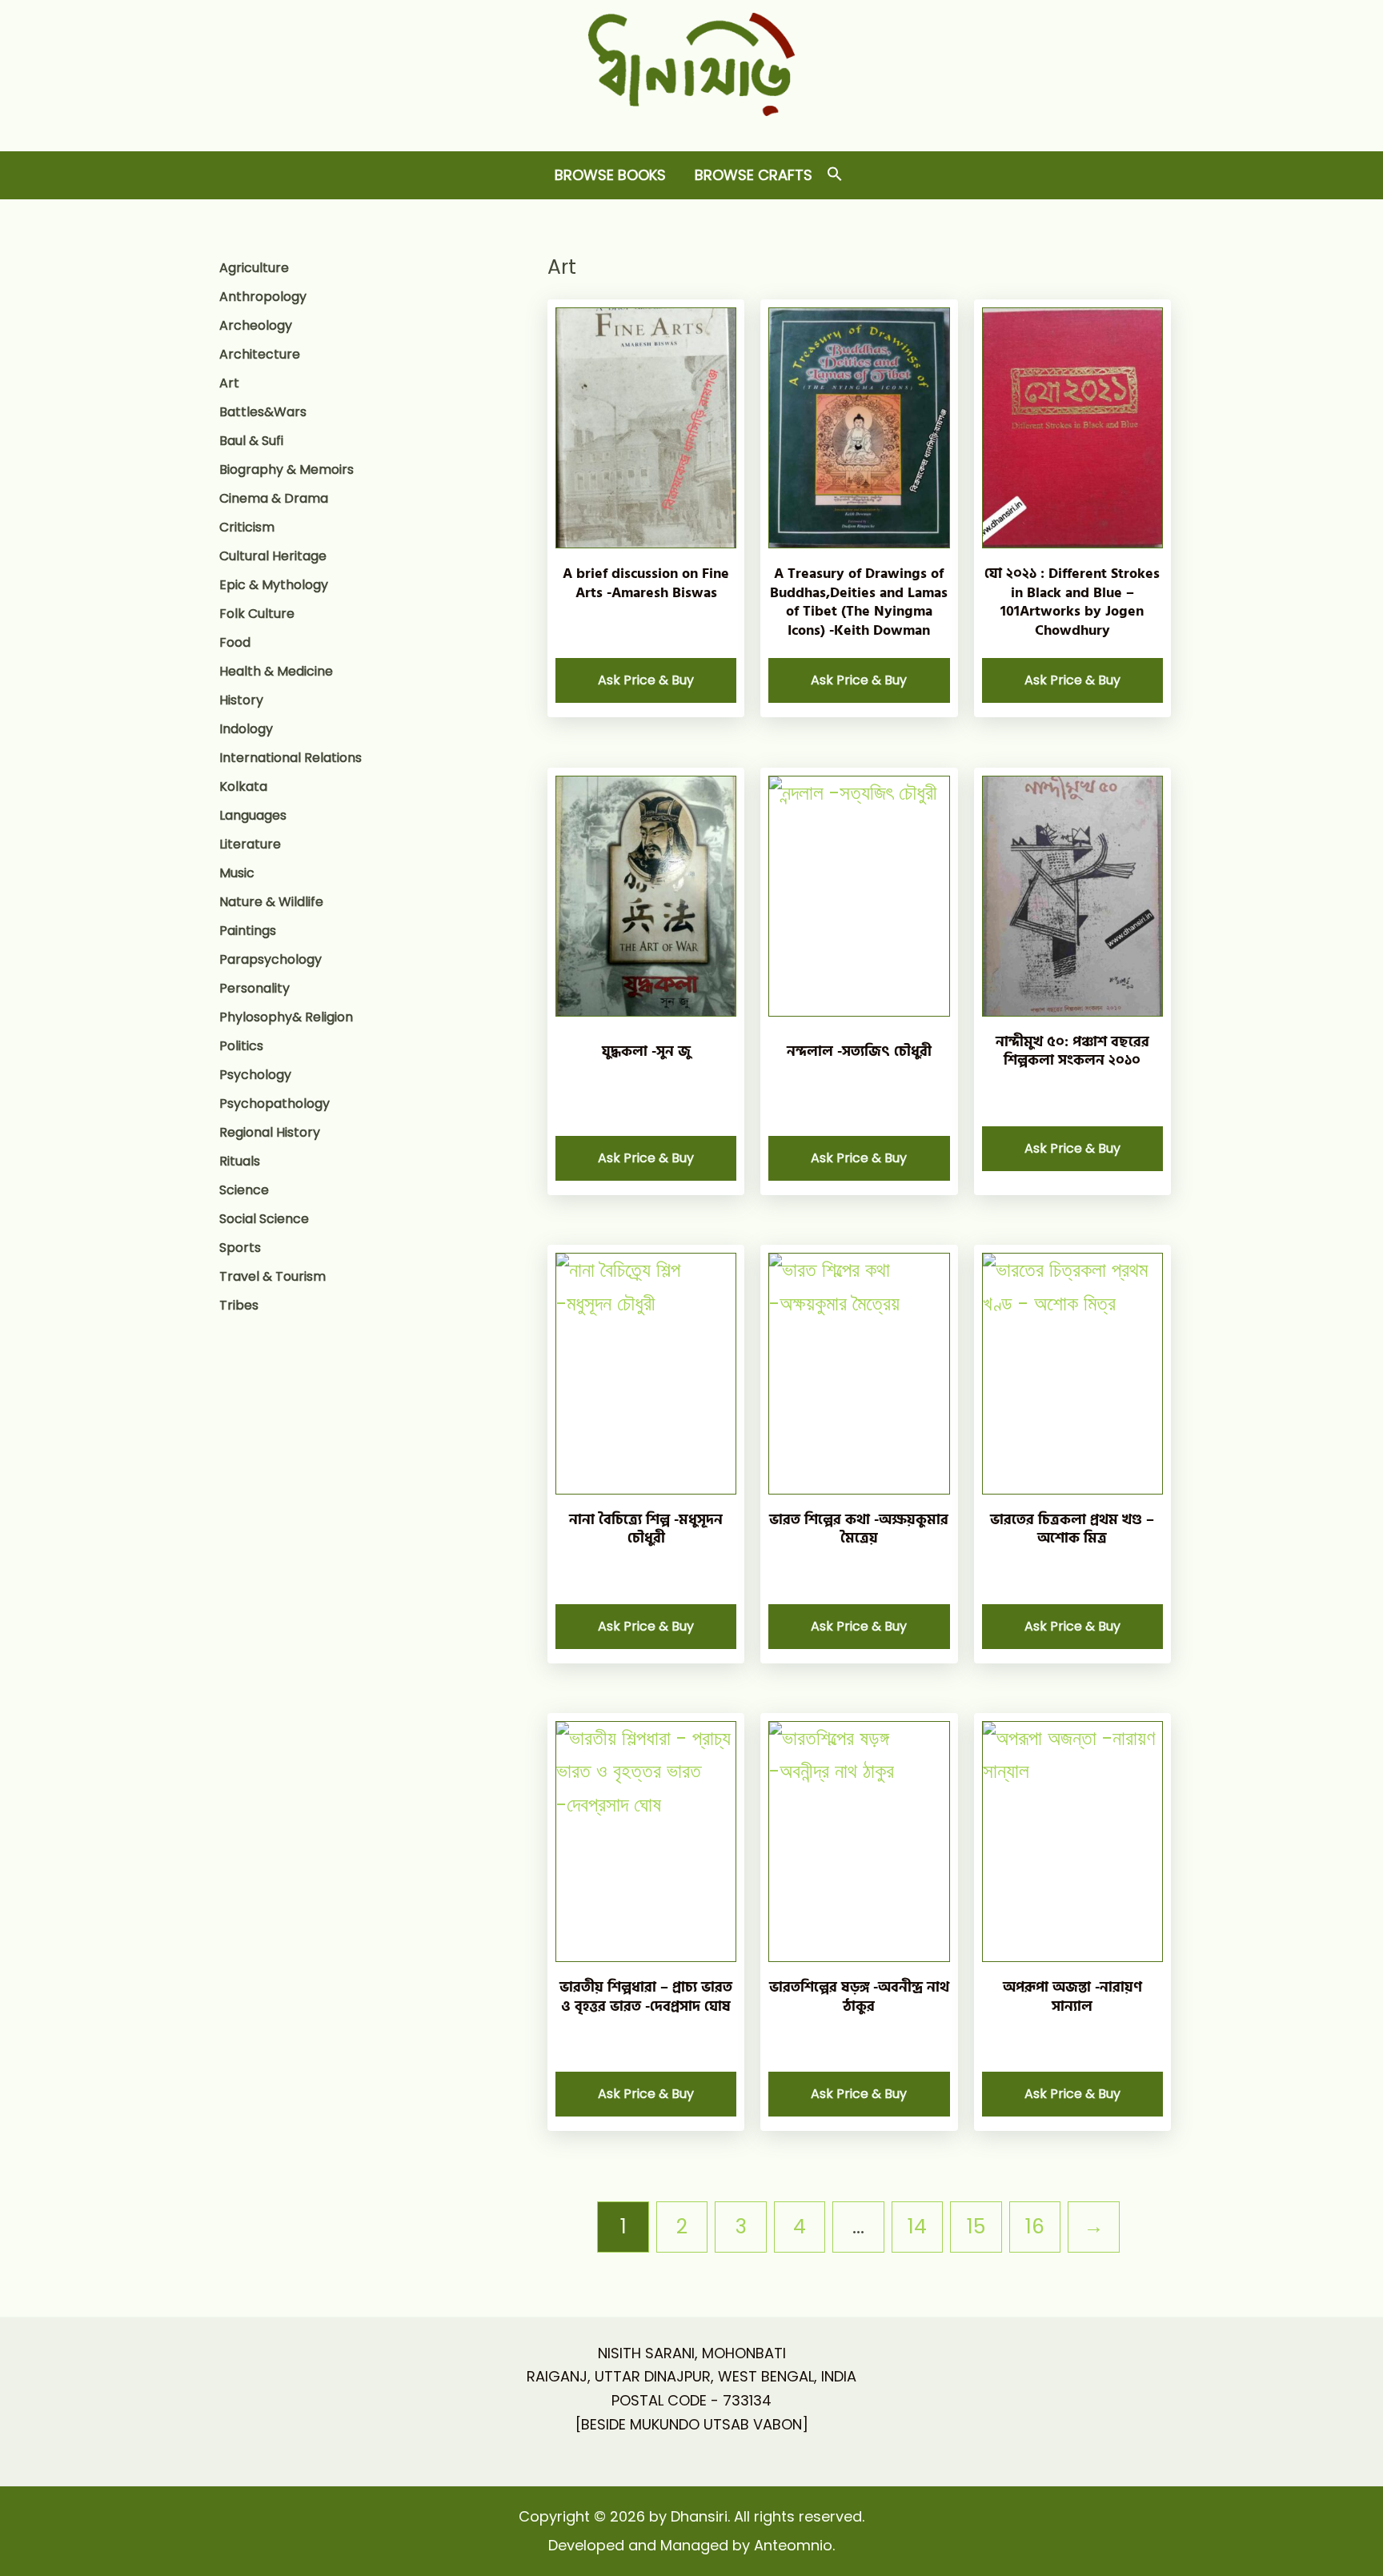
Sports (240, 1248)
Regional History (270, 1132)
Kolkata (243, 786)
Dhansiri (692, 128)
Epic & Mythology (274, 585)
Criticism (247, 527)
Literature (250, 844)
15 (976, 2227)
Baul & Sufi (251, 441)
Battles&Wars (263, 412)
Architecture (260, 354)
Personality (255, 988)
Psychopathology (275, 1103)
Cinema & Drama (274, 498)
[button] (835, 175)
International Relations (291, 758)
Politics (241, 1046)
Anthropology (263, 297)
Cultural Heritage (273, 556)
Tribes (239, 1305)
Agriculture (254, 268)
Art (229, 383)
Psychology (255, 1075)
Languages (253, 815)
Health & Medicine (276, 671)
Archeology (256, 325)
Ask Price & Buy (646, 680)
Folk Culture (257, 614)
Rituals (240, 1161)
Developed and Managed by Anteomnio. (691, 2545)
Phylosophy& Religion (286, 1017)
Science (244, 1190)
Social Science (264, 1219)
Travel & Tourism (273, 1276)
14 (917, 2227)
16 (1035, 2227)
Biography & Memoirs (287, 469)
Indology (246, 729)
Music (237, 873)
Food (235, 642)
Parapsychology (271, 959)
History (241, 700)
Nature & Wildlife (271, 902)
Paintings (248, 931)
